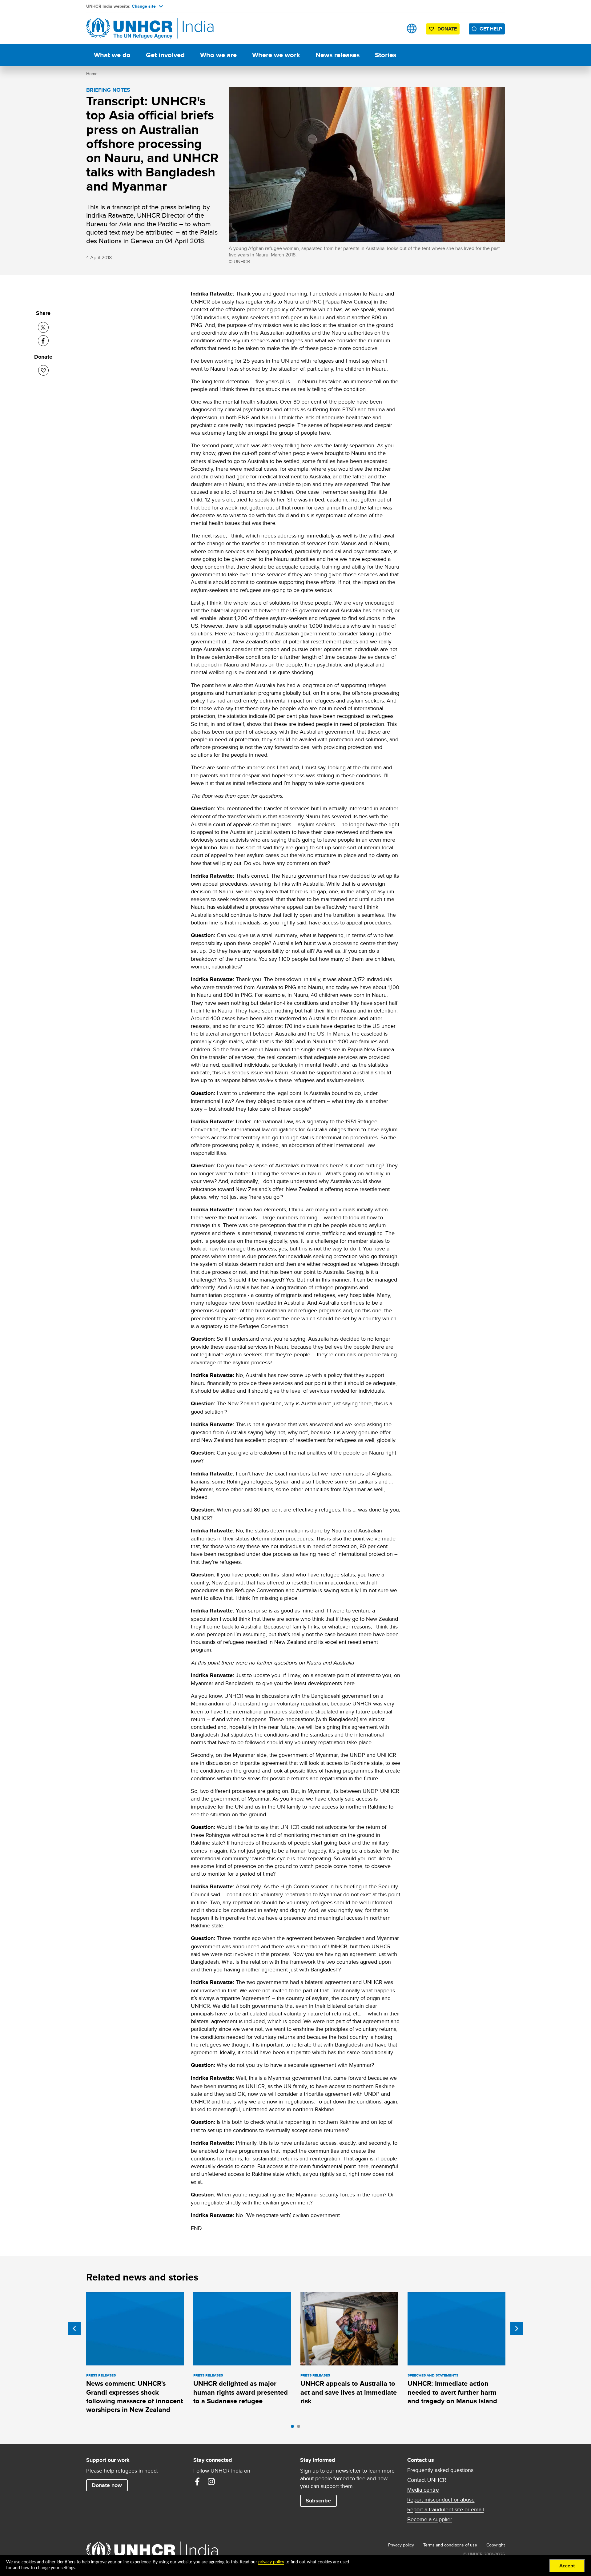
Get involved (165, 55)
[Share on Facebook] (43, 341)
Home (92, 74)
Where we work (276, 55)
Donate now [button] (107, 2485)
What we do (112, 55)
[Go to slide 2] (300, 2428)
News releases (338, 55)
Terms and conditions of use (450, 2545)
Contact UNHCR (427, 2480)
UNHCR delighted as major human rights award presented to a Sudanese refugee (241, 2392)
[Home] (129, 28)
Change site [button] (144, 6)
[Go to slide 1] (294, 2428)
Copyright (496, 2545)
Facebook (197, 2481)
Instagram (211, 2481)
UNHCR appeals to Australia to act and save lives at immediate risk (349, 2392)
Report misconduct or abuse (441, 2500)
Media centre (423, 2490)
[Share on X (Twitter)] (43, 327)
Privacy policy (401, 2545)
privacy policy (271, 2562)
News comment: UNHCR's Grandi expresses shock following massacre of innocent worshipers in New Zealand (135, 2397)
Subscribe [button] (318, 2501)
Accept (567, 2566)
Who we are (218, 55)
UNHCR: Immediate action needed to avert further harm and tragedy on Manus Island (452, 2392)
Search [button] (392, 28)
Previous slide (74, 2328)
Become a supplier (430, 2519)
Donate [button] (447, 29)
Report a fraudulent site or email (446, 2510)
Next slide (517, 2328)
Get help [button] (491, 29)
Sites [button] (412, 28)
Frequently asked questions (440, 2470)
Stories (386, 55)
